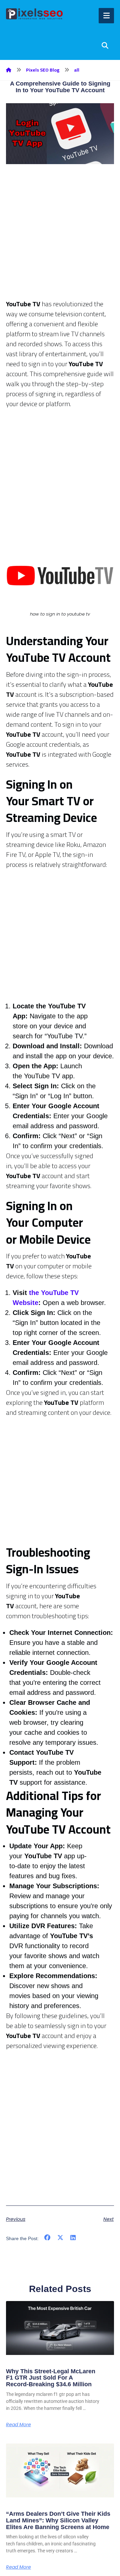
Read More (18, 2425)
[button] (47, 2238)
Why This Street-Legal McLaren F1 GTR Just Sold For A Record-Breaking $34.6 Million (51, 2378)
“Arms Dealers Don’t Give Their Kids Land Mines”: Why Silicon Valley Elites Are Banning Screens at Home (58, 2520)
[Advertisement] (60, 239)
